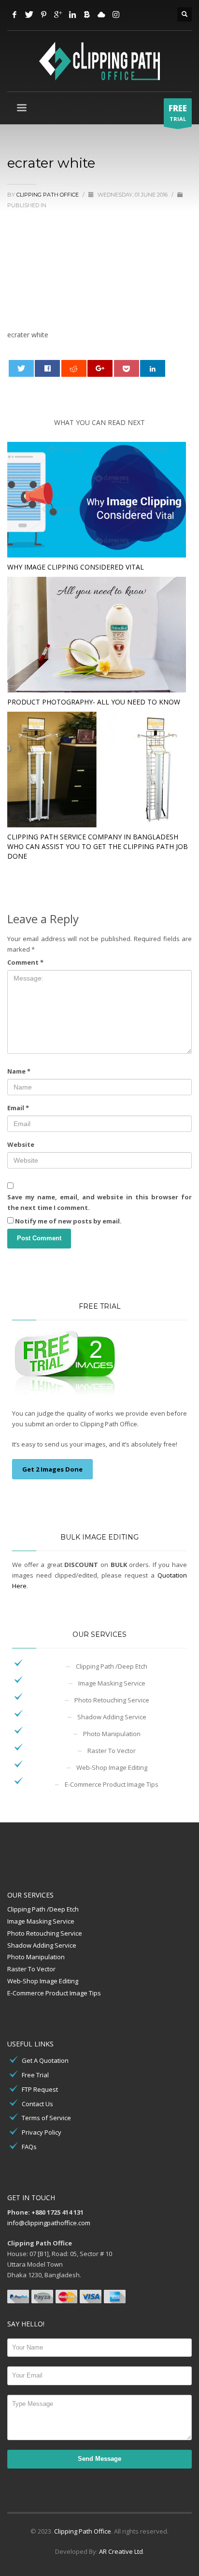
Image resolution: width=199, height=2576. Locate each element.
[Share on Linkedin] (153, 368)
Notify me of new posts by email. (68, 1221)
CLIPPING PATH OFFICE (48, 195)
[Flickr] (101, 14)
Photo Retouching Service (112, 1700)
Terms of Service (46, 2118)
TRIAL (178, 113)
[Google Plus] (58, 14)
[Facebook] (14, 14)
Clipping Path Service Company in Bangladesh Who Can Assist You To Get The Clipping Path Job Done (98, 846)
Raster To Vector (112, 1751)
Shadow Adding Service (112, 1717)
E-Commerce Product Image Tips (112, 1784)
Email (18, 1108)
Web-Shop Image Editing (112, 1767)
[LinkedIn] (72, 14)
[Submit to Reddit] (74, 368)
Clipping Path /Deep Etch (112, 1666)
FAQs (29, 2147)
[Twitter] (29, 14)
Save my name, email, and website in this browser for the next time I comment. (99, 1202)
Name (19, 1071)
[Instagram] (116, 14)
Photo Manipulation (112, 1734)
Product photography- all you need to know (94, 702)
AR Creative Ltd (121, 2551)
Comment (25, 962)
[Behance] (87, 14)
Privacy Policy (42, 2132)
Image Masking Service (112, 1683)
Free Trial (35, 2075)
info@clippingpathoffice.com (49, 2223)
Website (21, 1144)
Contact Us (37, 2104)
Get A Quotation (45, 2060)
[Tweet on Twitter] (21, 368)
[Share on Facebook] (47, 368)
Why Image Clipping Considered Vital (76, 567)
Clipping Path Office (83, 2531)
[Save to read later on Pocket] (127, 368)
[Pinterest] (43, 14)
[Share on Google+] (100, 368)
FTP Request (40, 2089)
